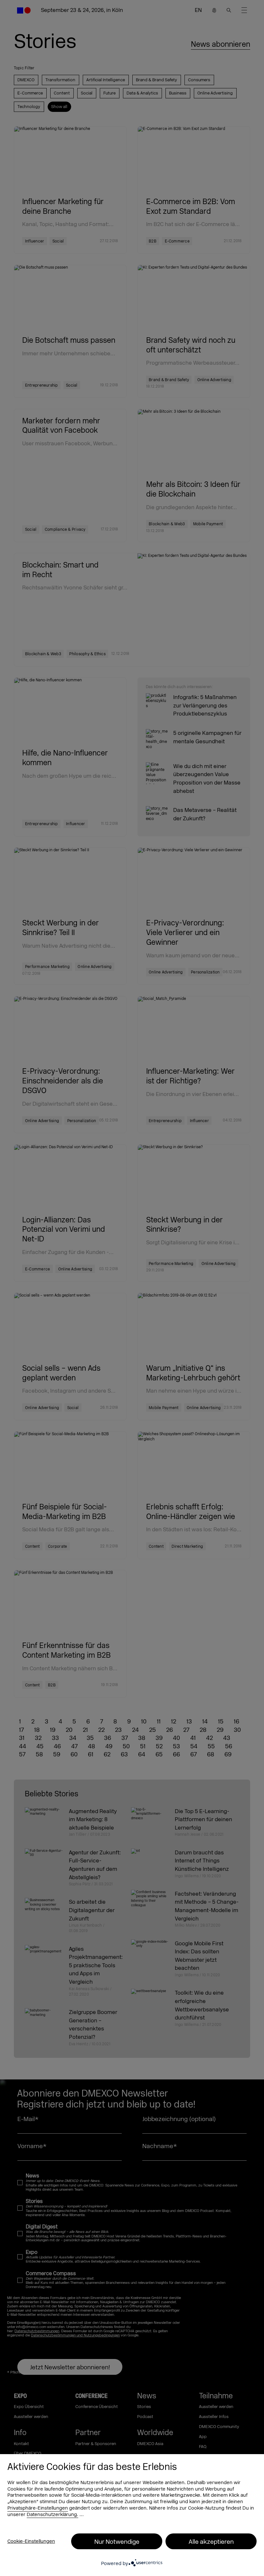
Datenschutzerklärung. (52, 2515)
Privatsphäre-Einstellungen (38, 2508)
